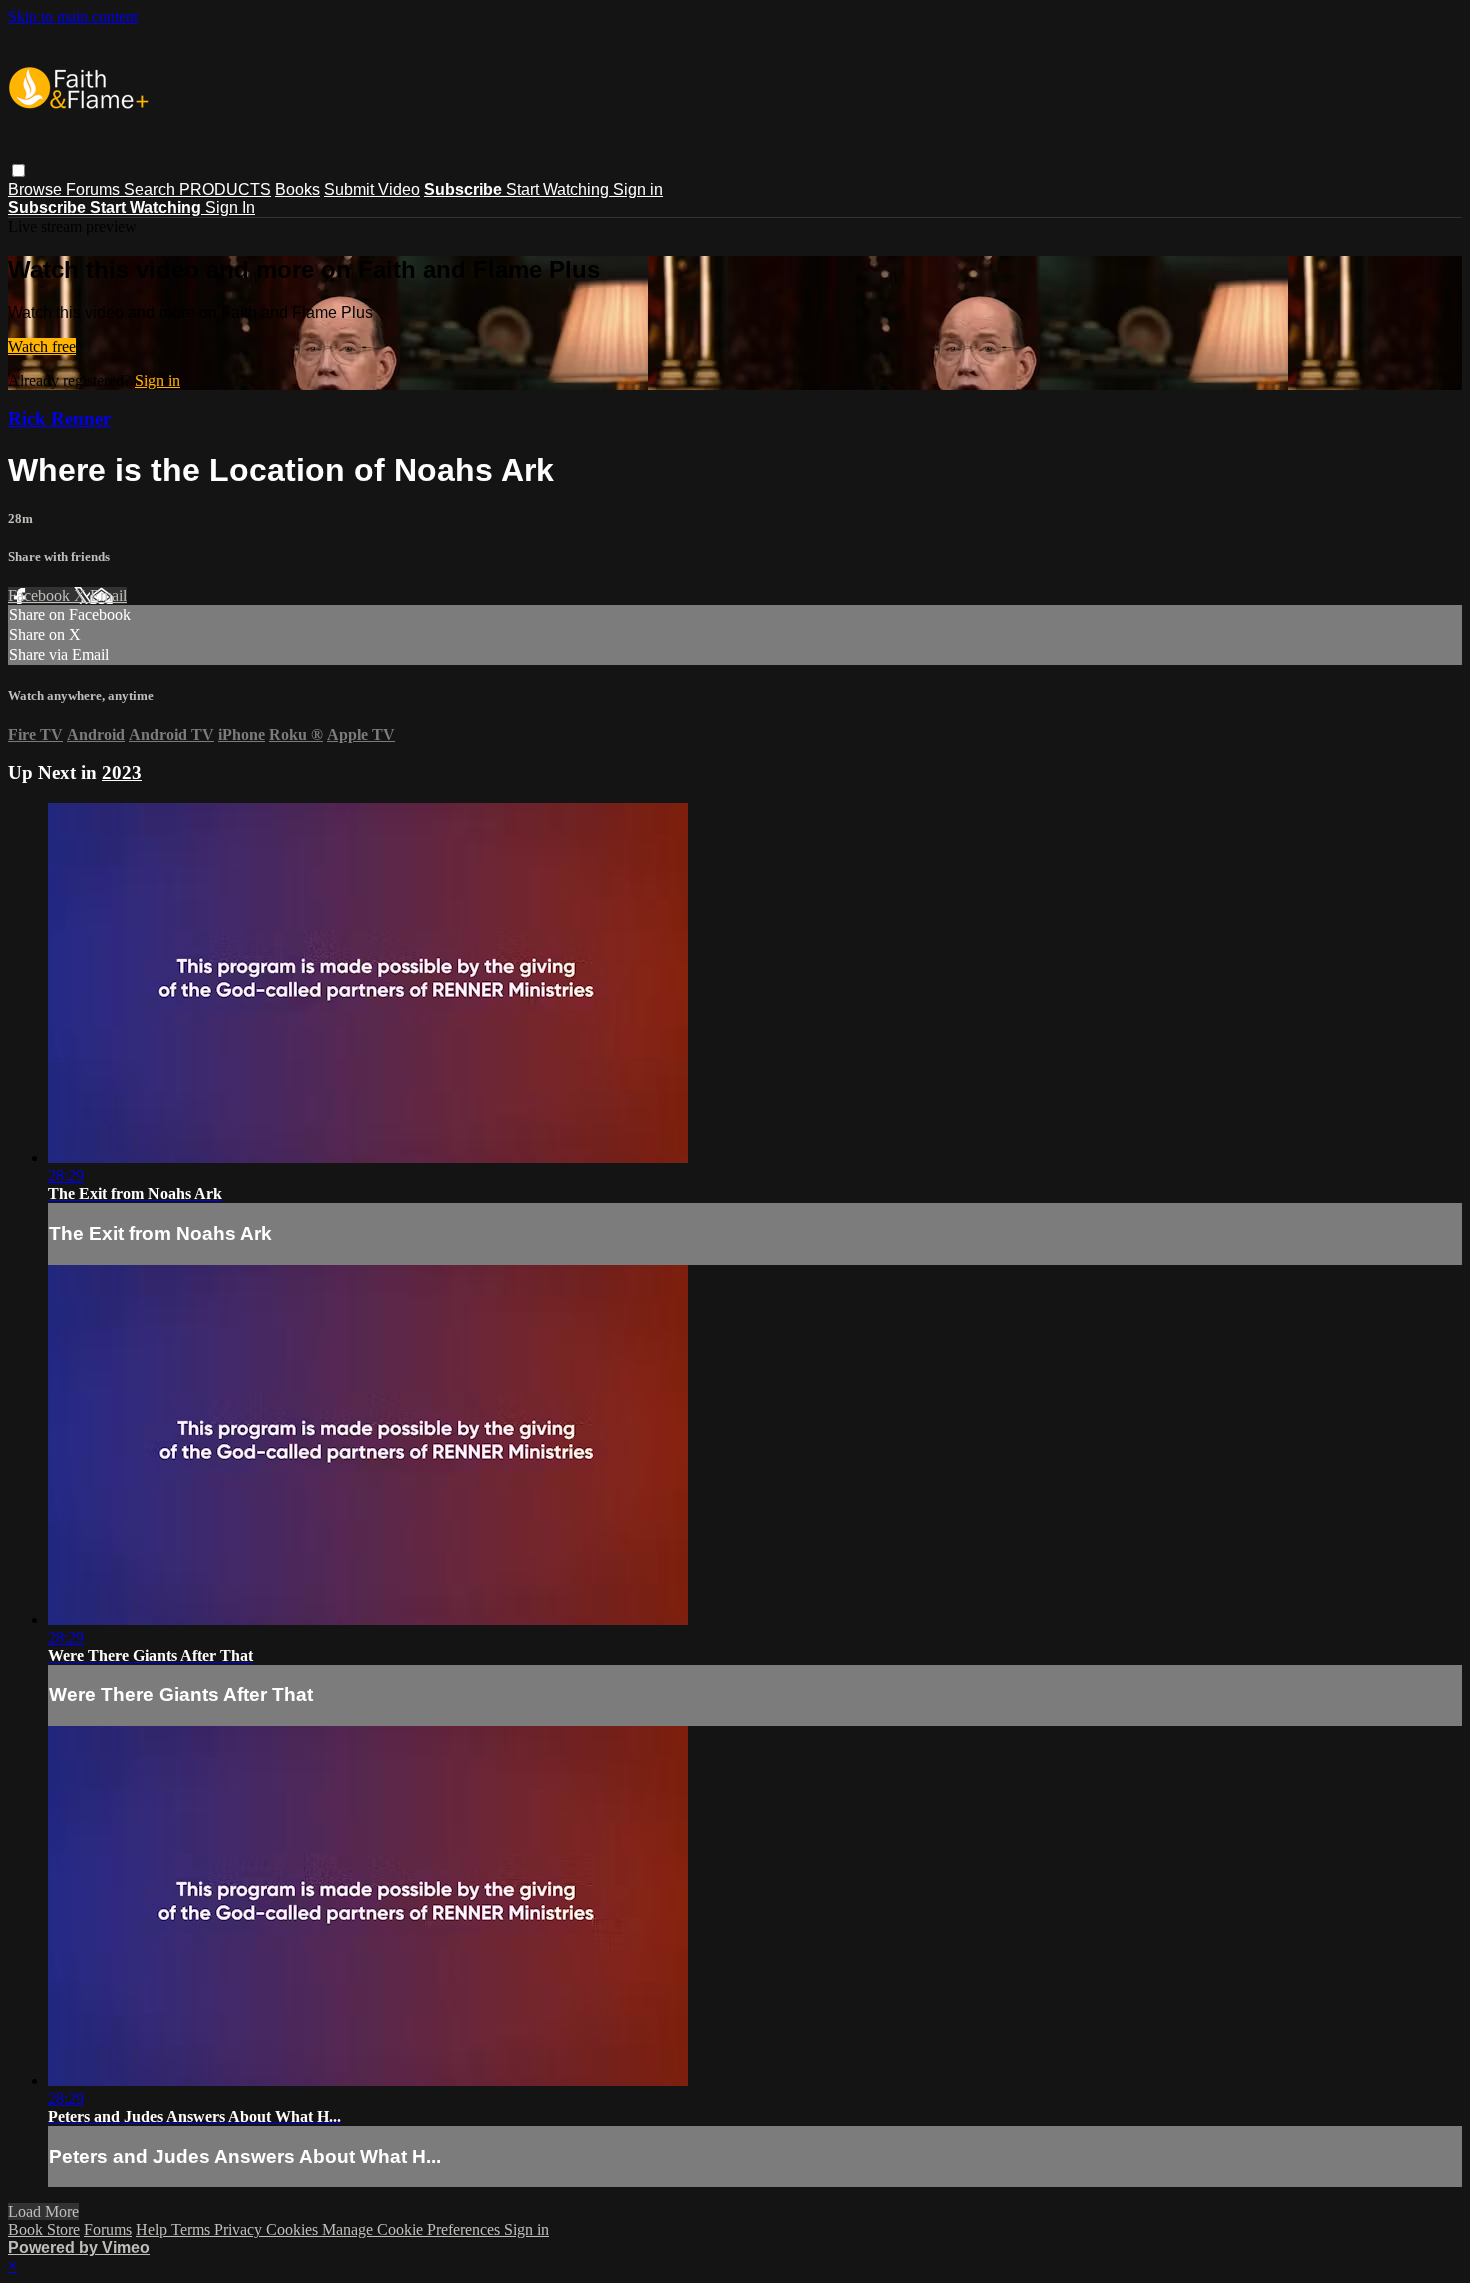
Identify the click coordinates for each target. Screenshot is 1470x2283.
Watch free (42, 346)
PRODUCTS (225, 189)
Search (151, 189)
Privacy (240, 2229)
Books (297, 189)
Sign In (230, 207)
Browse (37, 189)
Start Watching (559, 189)
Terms (192, 2229)
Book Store (44, 2229)
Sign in (638, 189)
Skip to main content (73, 16)
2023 (122, 772)
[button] (18, 170)
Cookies (294, 2229)
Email (108, 595)
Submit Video (372, 189)
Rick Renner (59, 418)
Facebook (41, 595)
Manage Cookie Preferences (413, 2229)
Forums (95, 189)
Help (153, 2229)
